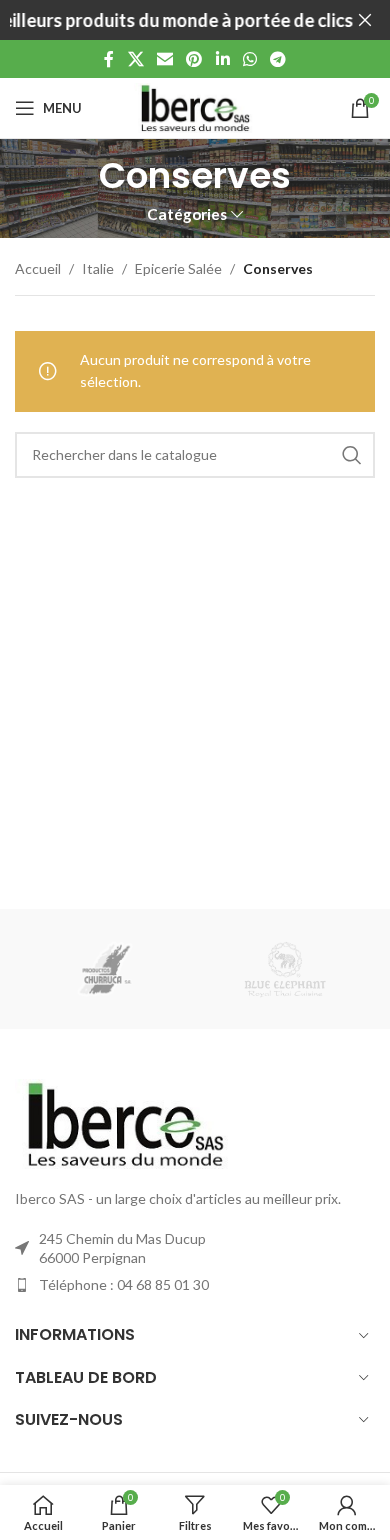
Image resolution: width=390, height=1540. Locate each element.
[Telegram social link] (278, 59)
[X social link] (135, 59)
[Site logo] (195, 106)
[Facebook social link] (109, 59)
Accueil (38, 268)
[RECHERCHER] (352, 455)
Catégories (187, 214)
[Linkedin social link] (222, 59)
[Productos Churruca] (105, 969)
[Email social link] (164, 59)
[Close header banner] (365, 20)
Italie (98, 268)
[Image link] (125, 1122)
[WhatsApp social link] (249, 59)
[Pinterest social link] (194, 59)
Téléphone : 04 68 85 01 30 (124, 1284)
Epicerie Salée (178, 268)
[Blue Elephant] (285, 969)
